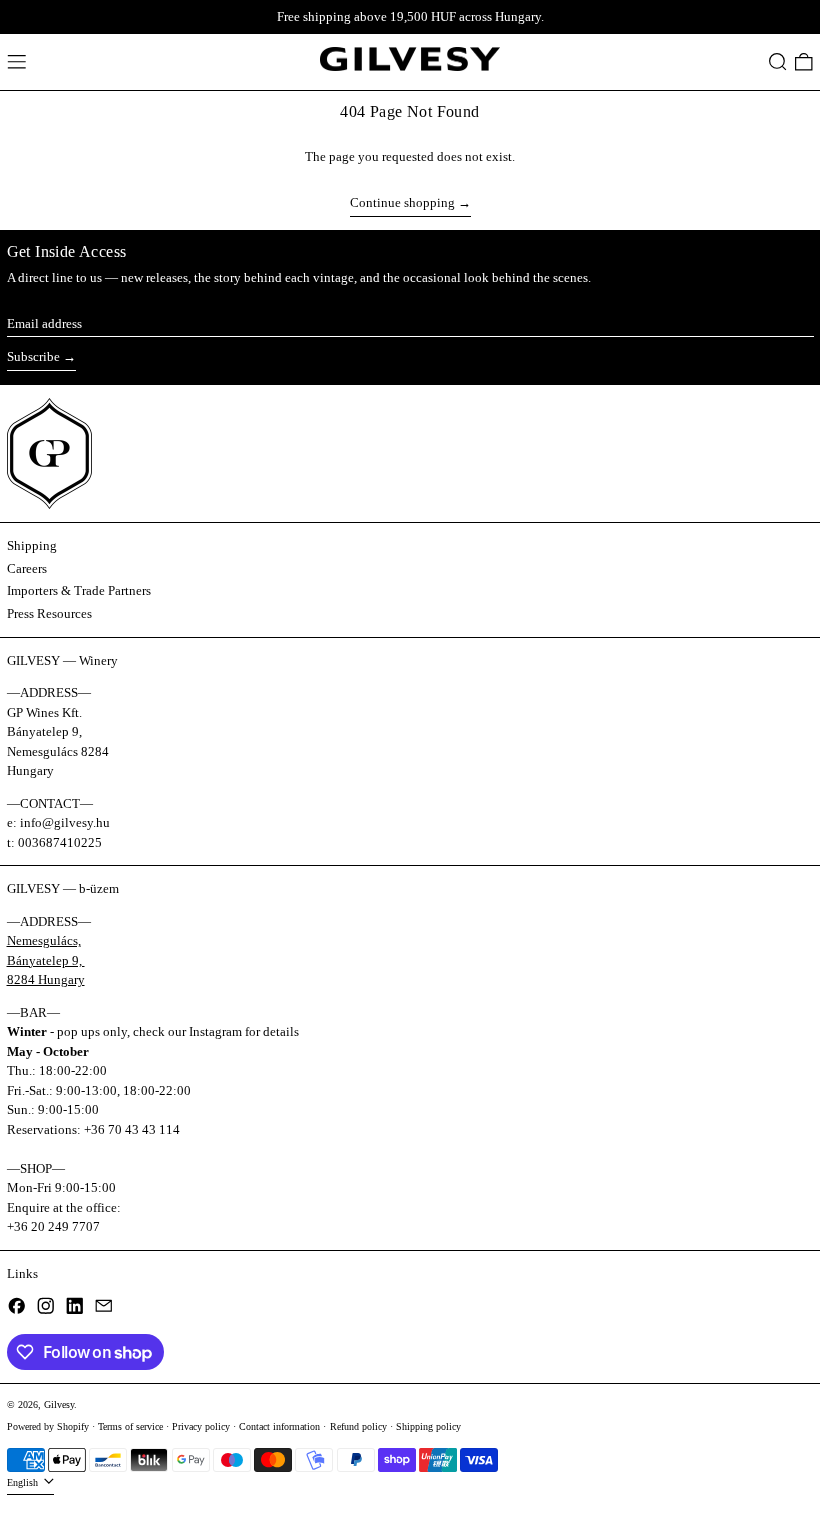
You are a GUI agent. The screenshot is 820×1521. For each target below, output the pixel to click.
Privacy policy (201, 1426)
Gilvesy (59, 1404)
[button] (778, 62)
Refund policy (358, 1426)
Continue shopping (402, 202)
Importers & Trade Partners (79, 590)
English (24, 1482)
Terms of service (130, 1426)
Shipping (32, 545)
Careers (27, 568)
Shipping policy (428, 1426)
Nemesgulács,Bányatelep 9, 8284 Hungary (46, 960)
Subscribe (33, 356)
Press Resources (49, 613)
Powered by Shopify (48, 1426)
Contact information (279, 1426)
